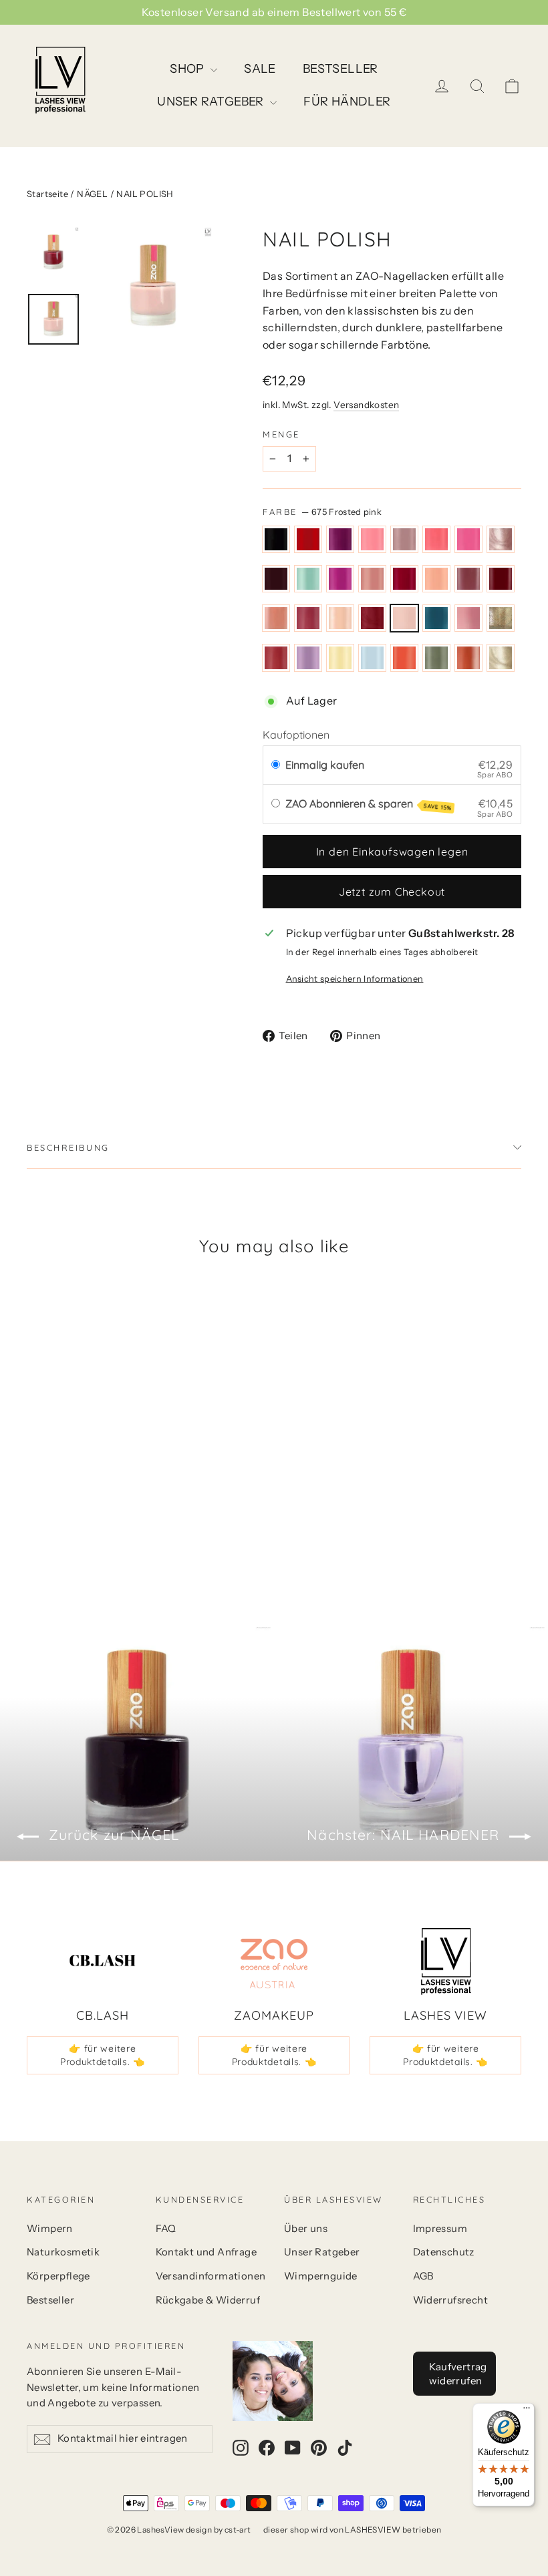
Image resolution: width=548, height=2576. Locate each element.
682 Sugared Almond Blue (372, 658)
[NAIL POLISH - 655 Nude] (102, 1455)
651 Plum (340, 540)
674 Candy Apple (372, 618)
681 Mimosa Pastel (340, 658)
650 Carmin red (308, 540)
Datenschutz (444, 2252)
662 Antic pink (372, 579)
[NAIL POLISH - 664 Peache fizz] (52, 1483)
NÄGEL (92, 194)
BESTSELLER (340, 69)
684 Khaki (436, 658)
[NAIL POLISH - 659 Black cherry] (68, 1469)
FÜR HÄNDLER (347, 102)
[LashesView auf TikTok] (345, 2447)
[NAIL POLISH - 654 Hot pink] (85, 1455)
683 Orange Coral (404, 658)
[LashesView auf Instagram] (241, 2447)
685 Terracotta (468, 658)
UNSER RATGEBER (212, 102)
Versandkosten (366, 405)
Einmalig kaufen (325, 765)
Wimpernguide (321, 2276)
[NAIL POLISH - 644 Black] (35, 1455)
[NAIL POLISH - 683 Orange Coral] (102, 1511)
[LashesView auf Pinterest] (319, 2447)
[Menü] (527, 2411)
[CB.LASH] (102, 1962)
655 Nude (404, 540)
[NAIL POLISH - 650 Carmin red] (52, 1455)
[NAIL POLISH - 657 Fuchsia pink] (35, 1469)
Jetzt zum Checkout (392, 892)
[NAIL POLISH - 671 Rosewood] (119, 1483)
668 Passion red (501, 579)
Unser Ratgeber (322, 2252)
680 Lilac (308, 658)
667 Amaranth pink (468, 579)
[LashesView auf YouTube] (293, 2447)
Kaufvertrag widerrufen (458, 2374)
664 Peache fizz (436, 579)
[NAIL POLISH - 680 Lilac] (52, 1511)
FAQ (166, 2229)
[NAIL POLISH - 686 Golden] (52, 1525)
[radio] (276, 765)
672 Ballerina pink (340, 618)
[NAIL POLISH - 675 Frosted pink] (68, 1497)
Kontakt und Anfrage (207, 2252)
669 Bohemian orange (276, 618)
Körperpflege (58, 2276)
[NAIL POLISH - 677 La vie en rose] (102, 1497)
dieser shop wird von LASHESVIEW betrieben (352, 2530)
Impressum (440, 2229)
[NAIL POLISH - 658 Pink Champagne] (52, 1469)
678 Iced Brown (501, 618)
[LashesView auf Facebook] (267, 2447)
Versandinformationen (210, 2276)
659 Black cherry (276, 579)
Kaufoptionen (296, 735)
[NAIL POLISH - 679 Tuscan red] (35, 1511)
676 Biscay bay (436, 618)
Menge (281, 434)
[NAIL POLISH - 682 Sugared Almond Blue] (85, 1511)
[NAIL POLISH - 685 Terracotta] (35, 1525)
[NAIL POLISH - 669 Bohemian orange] (102, 1483)
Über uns (306, 2229)
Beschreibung (68, 1147)
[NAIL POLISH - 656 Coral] (119, 1455)
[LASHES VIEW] (446, 1962)
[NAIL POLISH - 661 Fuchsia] (102, 1469)
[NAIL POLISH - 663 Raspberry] (35, 1483)
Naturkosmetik (63, 2252)
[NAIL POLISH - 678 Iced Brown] (119, 1497)
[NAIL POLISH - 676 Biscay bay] (85, 1497)
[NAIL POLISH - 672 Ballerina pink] (35, 1497)
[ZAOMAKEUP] (274, 1962)
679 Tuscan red (276, 658)
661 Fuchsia (340, 579)
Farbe (322, 512)
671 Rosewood (308, 618)
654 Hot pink (372, 540)
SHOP (188, 69)
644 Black (276, 540)
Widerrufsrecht (451, 2300)
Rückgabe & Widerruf (208, 2300)
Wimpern (50, 2229)
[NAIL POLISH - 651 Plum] (68, 1455)
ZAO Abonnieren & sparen (369, 804)
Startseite (47, 194)
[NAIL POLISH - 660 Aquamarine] (85, 1469)
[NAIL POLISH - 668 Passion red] (85, 1483)
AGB (423, 2276)
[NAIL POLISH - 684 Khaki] (119, 1511)
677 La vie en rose (468, 618)
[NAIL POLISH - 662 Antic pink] (119, 1469)
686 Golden (501, 658)
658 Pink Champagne (501, 540)
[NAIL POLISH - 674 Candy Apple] (52, 1497)
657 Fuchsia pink (468, 540)
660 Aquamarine (308, 579)
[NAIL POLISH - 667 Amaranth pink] (68, 1483)
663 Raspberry (404, 579)
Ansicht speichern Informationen (355, 979)
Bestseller (50, 2300)
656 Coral (436, 540)
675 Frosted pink (404, 618)
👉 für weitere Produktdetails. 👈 (103, 2055)
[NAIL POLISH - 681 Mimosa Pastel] (68, 1511)
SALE (260, 69)
